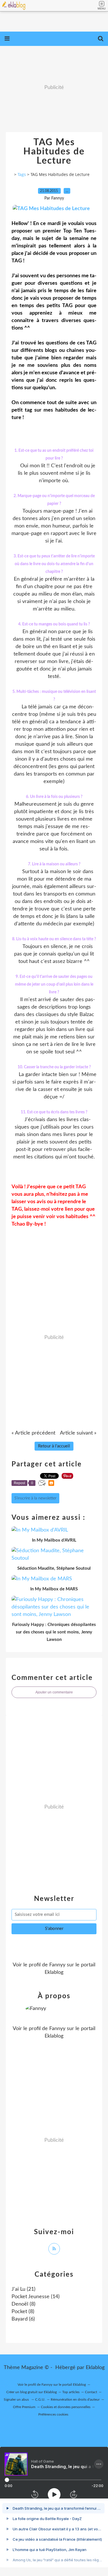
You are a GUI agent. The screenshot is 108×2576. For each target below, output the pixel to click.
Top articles (71, 2392)
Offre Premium (24, 2407)
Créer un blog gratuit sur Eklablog (32, 2392)
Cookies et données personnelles (66, 2407)
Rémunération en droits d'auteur (75, 2399)
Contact (91, 2392)
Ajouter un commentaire (54, 1692)
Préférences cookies (53, 2414)
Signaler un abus (17, 2399)
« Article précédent (33, 1433)
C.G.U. (40, 2399)
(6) (23, 2319)
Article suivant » (78, 1433)
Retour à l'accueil (54, 1446)
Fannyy (57, 1965)
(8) (23, 2304)
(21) (23, 2289)
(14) (36, 2297)
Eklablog (95, 2368)
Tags (22, 174)
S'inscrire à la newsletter (35, 1498)
